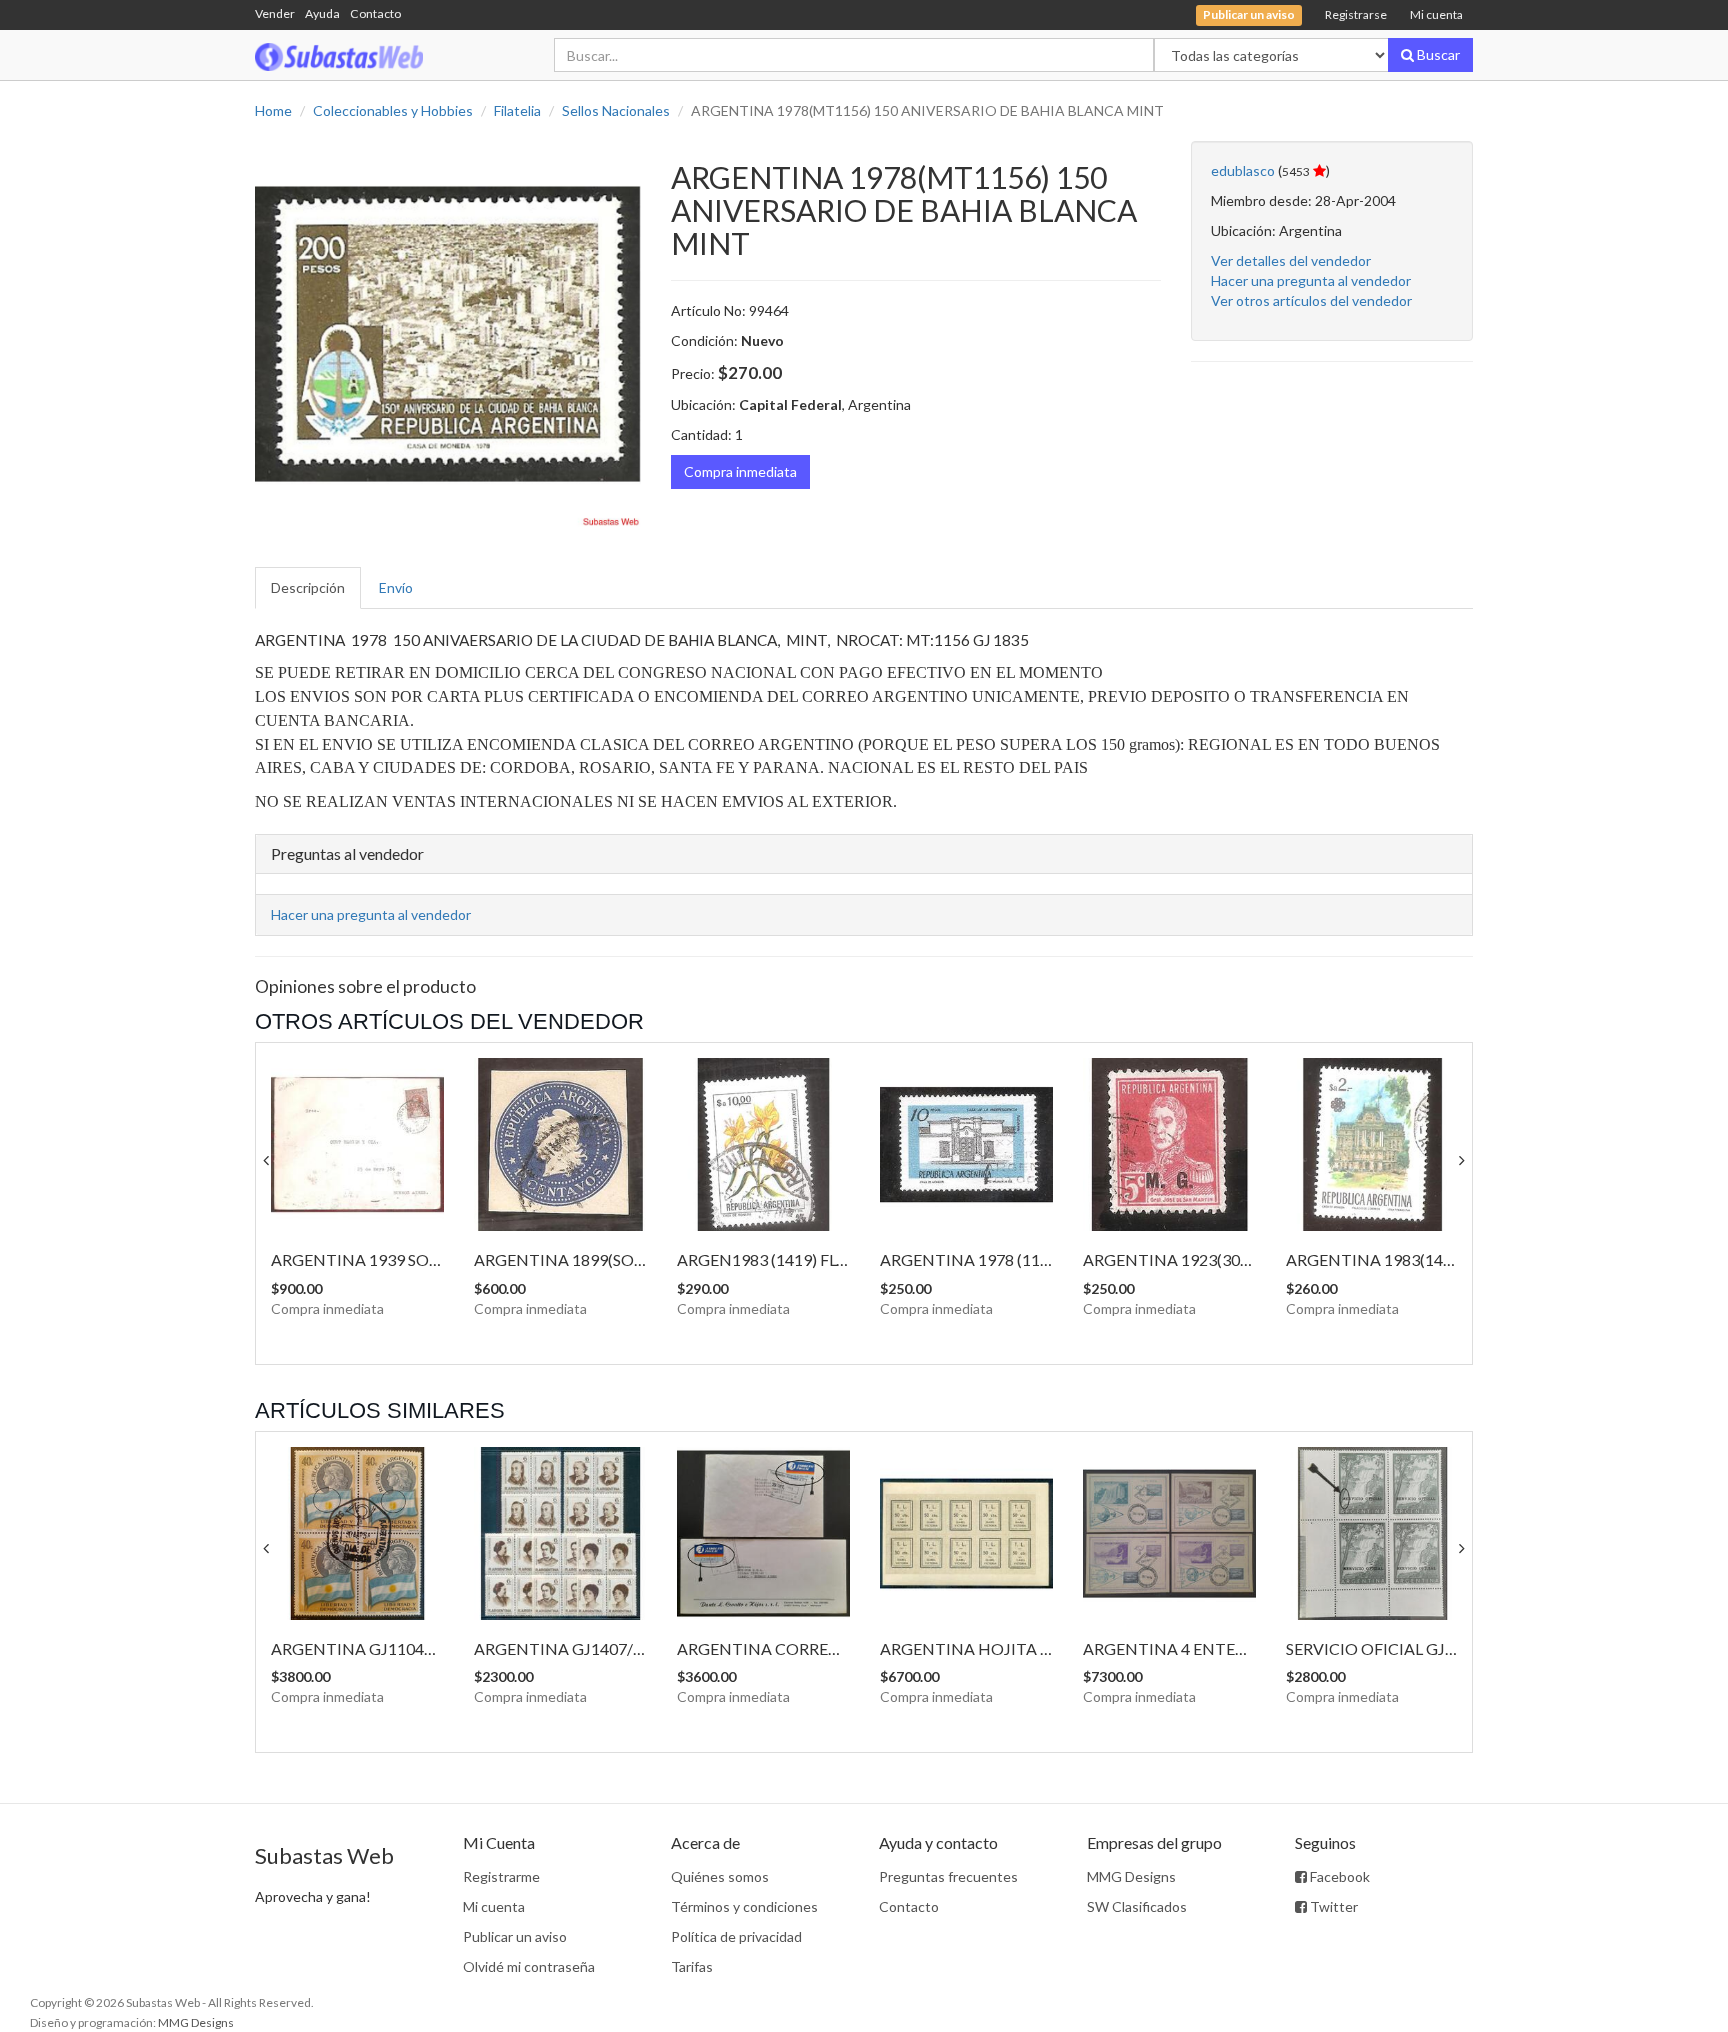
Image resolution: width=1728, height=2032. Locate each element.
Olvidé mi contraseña (529, 1966)
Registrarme (501, 1876)
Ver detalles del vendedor (1291, 260)
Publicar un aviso (515, 1936)
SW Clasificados (1137, 1906)
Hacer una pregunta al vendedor (1311, 280)
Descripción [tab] (308, 587)
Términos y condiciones (744, 1906)
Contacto (375, 13)
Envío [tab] (396, 587)
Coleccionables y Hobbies (393, 110)
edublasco (1243, 170)
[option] (448, 334)
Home (273, 110)
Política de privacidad (736, 1936)
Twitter (1332, 1906)
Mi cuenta (1436, 14)
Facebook (1338, 1876)
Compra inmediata (740, 471)
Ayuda (322, 13)
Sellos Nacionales (616, 110)
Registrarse (1356, 14)
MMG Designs (1131, 1876)
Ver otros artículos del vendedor (1311, 300)
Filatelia (517, 110)
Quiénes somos (720, 1876)
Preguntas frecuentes (948, 1876)
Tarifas (692, 1966)
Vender (275, 13)
